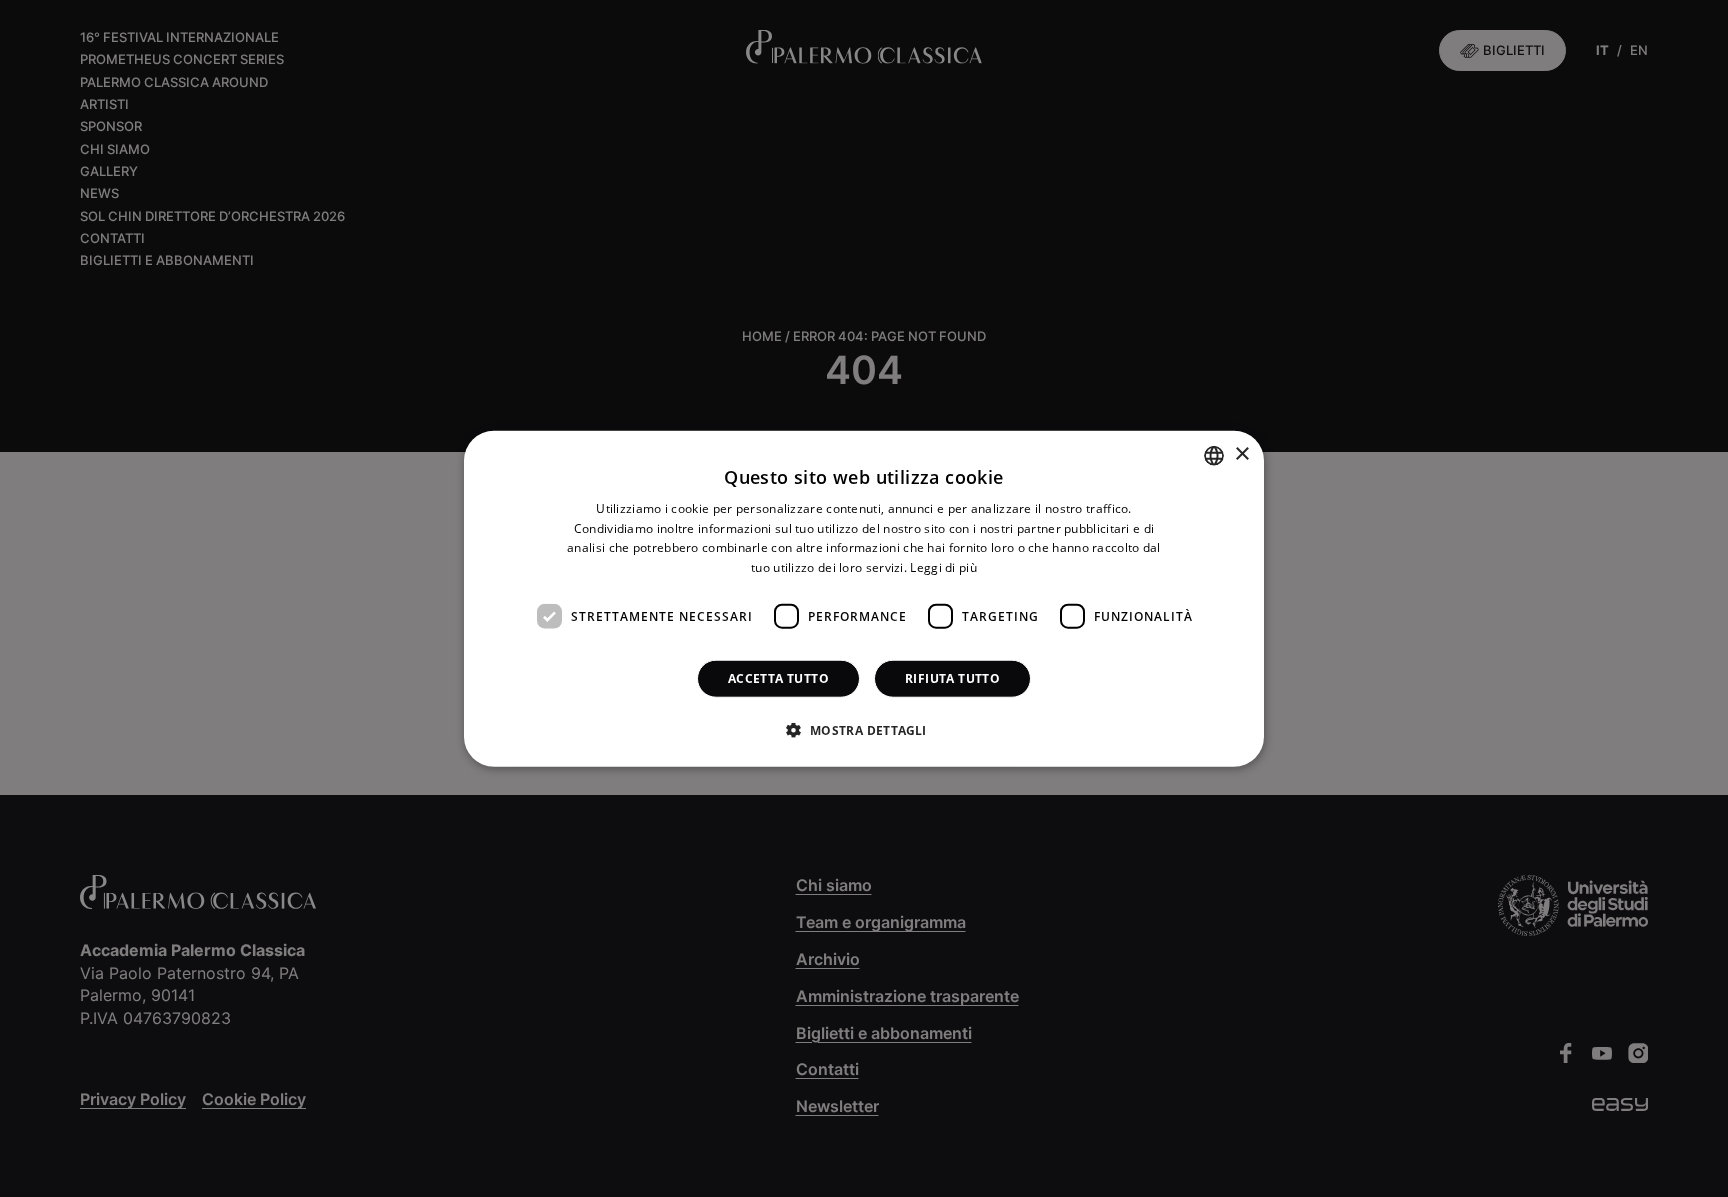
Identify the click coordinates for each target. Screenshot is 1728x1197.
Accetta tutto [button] (778, 678)
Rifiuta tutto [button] (952, 678)
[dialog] (864, 598)
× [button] (1241, 454)
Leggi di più (943, 567)
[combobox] (1214, 455)
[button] (863, 730)
